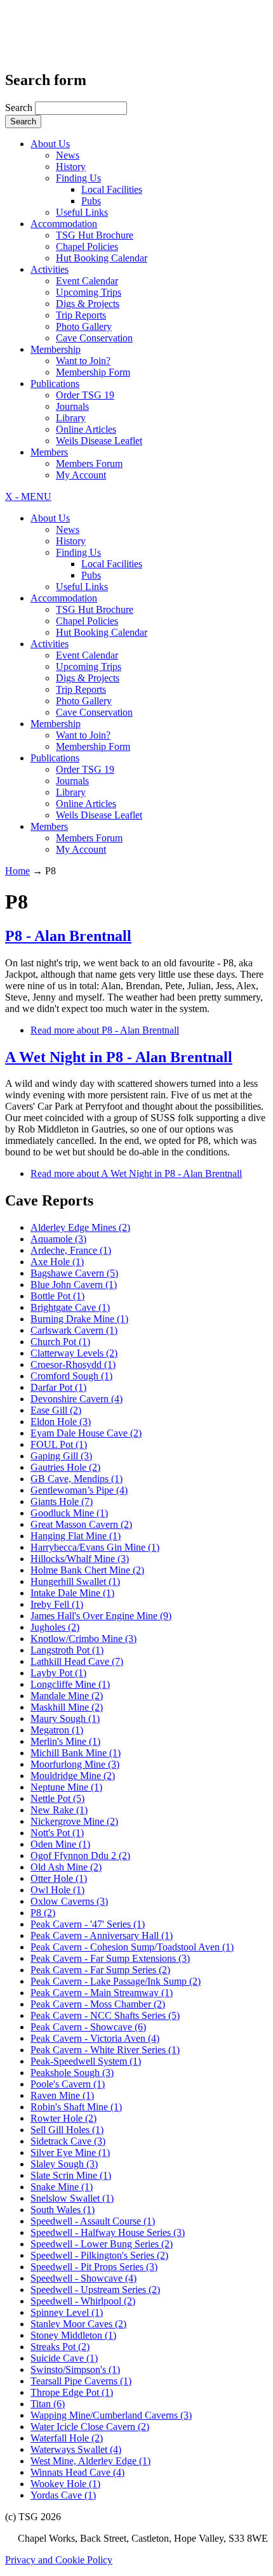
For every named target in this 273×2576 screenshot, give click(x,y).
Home (17, 871)
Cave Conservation (94, 338)
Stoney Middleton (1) (73, 2335)
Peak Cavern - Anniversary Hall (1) (102, 1935)
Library (71, 418)
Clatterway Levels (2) (74, 1353)
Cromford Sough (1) (71, 1376)
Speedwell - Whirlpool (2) (83, 2301)
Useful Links (82, 212)
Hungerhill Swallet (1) (75, 1581)
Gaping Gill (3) (61, 1456)
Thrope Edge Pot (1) (72, 2392)
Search (20, 108)
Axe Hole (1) (57, 1262)
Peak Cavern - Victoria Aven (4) (95, 2038)
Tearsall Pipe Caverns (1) (81, 2381)
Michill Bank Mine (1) (76, 1753)
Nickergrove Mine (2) (74, 1821)
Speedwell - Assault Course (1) (93, 2221)
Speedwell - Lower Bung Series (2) (102, 2244)
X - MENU (28, 496)
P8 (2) (43, 1913)
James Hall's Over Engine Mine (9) (101, 1616)
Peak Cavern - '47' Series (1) (88, 1924)
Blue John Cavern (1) (74, 1285)
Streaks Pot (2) (60, 2347)
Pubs (91, 201)
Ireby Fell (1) (57, 1604)
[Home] (71, 42)
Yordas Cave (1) (63, 2495)
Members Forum (89, 463)
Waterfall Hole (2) (67, 2438)
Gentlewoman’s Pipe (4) (79, 1490)
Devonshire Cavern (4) (77, 1399)
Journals (72, 406)
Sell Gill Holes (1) (67, 2130)
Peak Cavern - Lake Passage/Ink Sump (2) (116, 1981)
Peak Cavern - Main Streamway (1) (102, 1993)
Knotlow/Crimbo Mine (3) (83, 1639)
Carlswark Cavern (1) (74, 1330)
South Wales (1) (63, 2210)
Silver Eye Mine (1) (70, 2152)
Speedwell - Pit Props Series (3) (94, 2267)
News (68, 155)
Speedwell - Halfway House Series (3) (108, 2232)
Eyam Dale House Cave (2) (86, 1433)
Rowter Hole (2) (63, 2118)
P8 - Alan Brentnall (68, 936)
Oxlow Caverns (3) (69, 1901)
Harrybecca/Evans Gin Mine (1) (95, 1547)
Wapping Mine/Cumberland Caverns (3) (111, 2415)
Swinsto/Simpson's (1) (75, 2369)
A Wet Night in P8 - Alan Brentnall (119, 1057)
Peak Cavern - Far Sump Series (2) (100, 1970)
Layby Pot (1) (58, 1673)
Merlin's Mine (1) (65, 1741)
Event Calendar (87, 281)
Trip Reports (81, 315)
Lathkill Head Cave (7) (77, 1661)
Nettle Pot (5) (57, 1798)
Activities (50, 269)
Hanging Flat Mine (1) (76, 1536)
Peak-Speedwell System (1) (86, 2061)
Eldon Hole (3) (61, 1422)
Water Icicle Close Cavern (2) (90, 2427)
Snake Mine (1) (62, 2187)
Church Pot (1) (60, 1342)
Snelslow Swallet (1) (72, 2198)
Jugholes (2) (55, 1627)
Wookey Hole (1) (65, 2484)
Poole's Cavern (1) (68, 2084)
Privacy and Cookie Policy (59, 2560)
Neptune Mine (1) (66, 1787)
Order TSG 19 (85, 395)
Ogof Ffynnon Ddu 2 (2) (80, 1856)
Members (49, 452)
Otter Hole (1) (59, 1878)
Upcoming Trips (89, 292)
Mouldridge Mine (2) (73, 1776)
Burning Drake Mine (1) (79, 1319)
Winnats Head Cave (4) (77, 2472)
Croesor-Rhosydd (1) (73, 1364)
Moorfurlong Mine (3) (75, 1764)
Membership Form (93, 372)
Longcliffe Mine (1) (70, 1684)
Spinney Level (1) (67, 2312)
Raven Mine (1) (62, 2095)
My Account (81, 475)
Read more (105, 1030)
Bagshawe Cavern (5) (74, 1273)
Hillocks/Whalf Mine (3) (80, 1559)
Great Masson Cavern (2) (81, 1524)
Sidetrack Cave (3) (68, 2141)
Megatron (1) (57, 1730)
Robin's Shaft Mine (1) (76, 2107)
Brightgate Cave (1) (70, 1307)
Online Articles (86, 429)
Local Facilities (112, 189)
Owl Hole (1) (57, 1890)
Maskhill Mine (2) (67, 1707)
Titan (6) (48, 2404)
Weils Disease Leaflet (99, 441)
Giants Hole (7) (62, 1502)
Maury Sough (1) (65, 1718)
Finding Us (78, 178)
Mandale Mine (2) (67, 1696)
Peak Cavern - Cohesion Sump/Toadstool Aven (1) (132, 1947)
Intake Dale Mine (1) (72, 1593)
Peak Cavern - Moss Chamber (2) (98, 2004)
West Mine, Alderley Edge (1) (90, 2461)
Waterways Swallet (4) (76, 2449)
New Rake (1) (59, 1810)
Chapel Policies (87, 246)
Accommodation (64, 224)
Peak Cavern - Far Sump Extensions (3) (110, 1958)
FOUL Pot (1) (59, 1444)
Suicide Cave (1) (64, 2358)
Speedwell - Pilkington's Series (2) (99, 2255)
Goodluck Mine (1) (69, 1513)
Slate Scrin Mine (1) (71, 2175)
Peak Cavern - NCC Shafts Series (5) (105, 2015)
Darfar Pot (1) (58, 1387)
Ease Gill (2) (56, 1410)
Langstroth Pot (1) (67, 1650)
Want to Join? (83, 361)
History (71, 167)
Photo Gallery (84, 326)
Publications (55, 384)
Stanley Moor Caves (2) (78, 2324)
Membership (56, 349)
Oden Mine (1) (60, 1844)
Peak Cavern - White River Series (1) (105, 2050)
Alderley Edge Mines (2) (80, 1227)
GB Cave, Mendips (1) (77, 1479)
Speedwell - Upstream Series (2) (95, 2290)
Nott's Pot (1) (57, 1833)
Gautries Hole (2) (65, 1467)
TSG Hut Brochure (95, 235)
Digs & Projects (88, 304)
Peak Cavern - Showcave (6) (88, 2027)
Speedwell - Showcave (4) (83, 2278)
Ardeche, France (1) (71, 1250)
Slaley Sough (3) (64, 2164)
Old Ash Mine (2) (66, 1867)
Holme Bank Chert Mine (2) (87, 1570)
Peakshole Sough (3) (72, 2073)
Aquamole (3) (58, 1239)
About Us (50, 144)
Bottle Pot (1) (57, 1296)
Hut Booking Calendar (102, 258)
